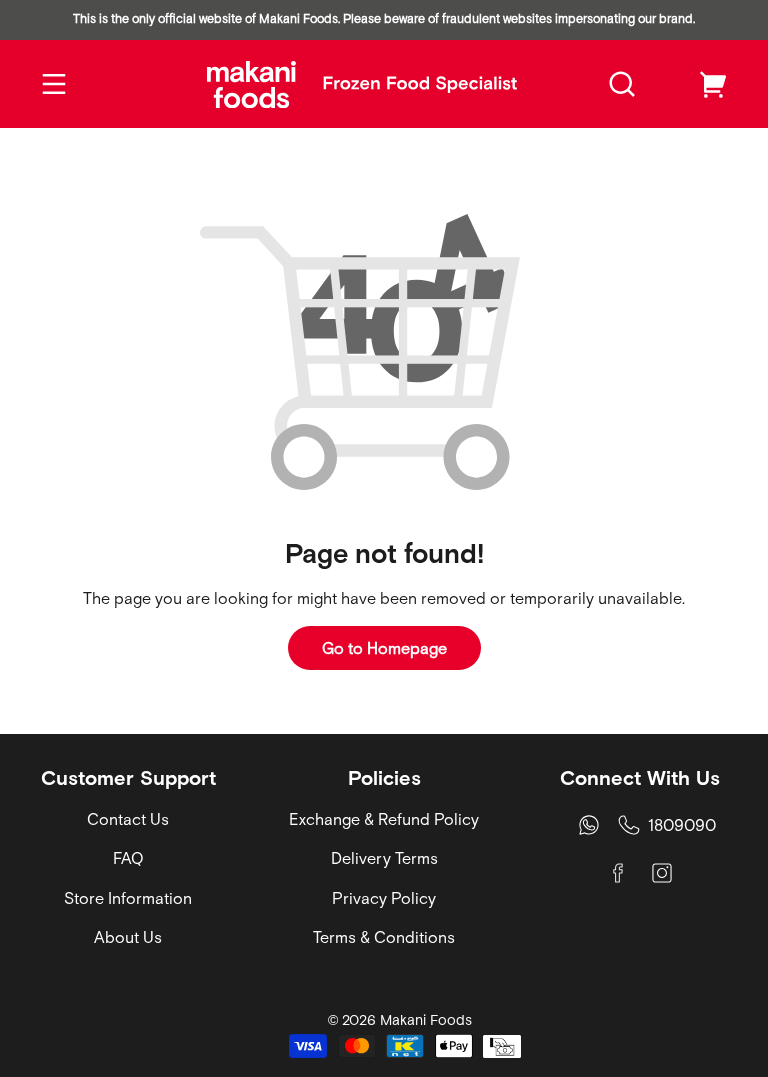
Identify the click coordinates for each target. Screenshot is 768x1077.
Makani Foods (426, 1020)
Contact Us (128, 819)
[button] (622, 84)
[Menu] (54, 84)
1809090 (682, 825)
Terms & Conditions (384, 937)
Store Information (128, 898)
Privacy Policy (384, 898)
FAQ (128, 858)
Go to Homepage (384, 648)
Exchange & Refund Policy (384, 819)
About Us (128, 937)
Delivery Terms (384, 858)
